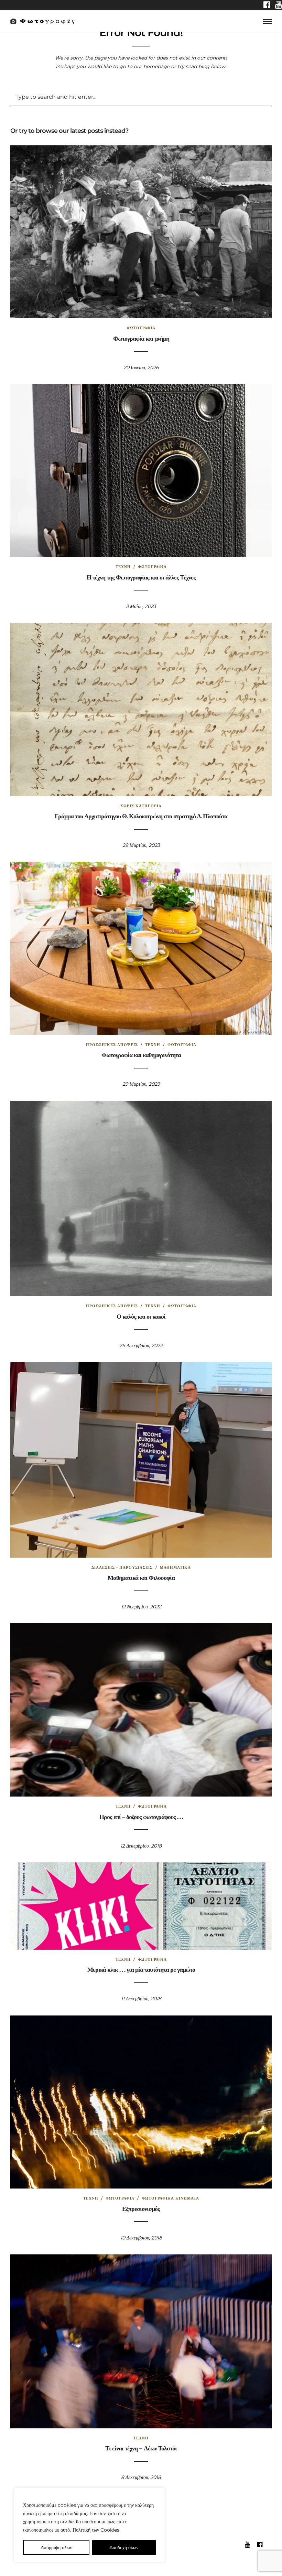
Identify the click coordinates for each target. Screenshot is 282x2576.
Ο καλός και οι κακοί (141, 1317)
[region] (89, 2525)
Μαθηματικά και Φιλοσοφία (141, 1578)
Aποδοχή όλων (124, 2547)
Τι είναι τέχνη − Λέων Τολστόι (141, 2448)
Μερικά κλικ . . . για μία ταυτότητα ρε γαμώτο (141, 1970)
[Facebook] (267, 6)
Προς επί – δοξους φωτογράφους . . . (141, 1817)
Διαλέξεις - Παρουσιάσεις (122, 1567)
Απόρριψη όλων (56, 2547)
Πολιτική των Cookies (96, 2530)
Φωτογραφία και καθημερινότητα (141, 1055)
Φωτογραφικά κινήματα (170, 2198)
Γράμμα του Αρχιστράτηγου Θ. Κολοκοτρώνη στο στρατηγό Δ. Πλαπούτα (141, 816)
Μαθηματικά (175, 1567)
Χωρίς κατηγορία (141, 806)
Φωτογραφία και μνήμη (141, 339)
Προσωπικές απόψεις (112, 1045)
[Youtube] (279, 6)
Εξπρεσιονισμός (141, 2209)
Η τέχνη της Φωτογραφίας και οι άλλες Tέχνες (141, 577)
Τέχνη (123, 567)
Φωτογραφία (141, 328)
